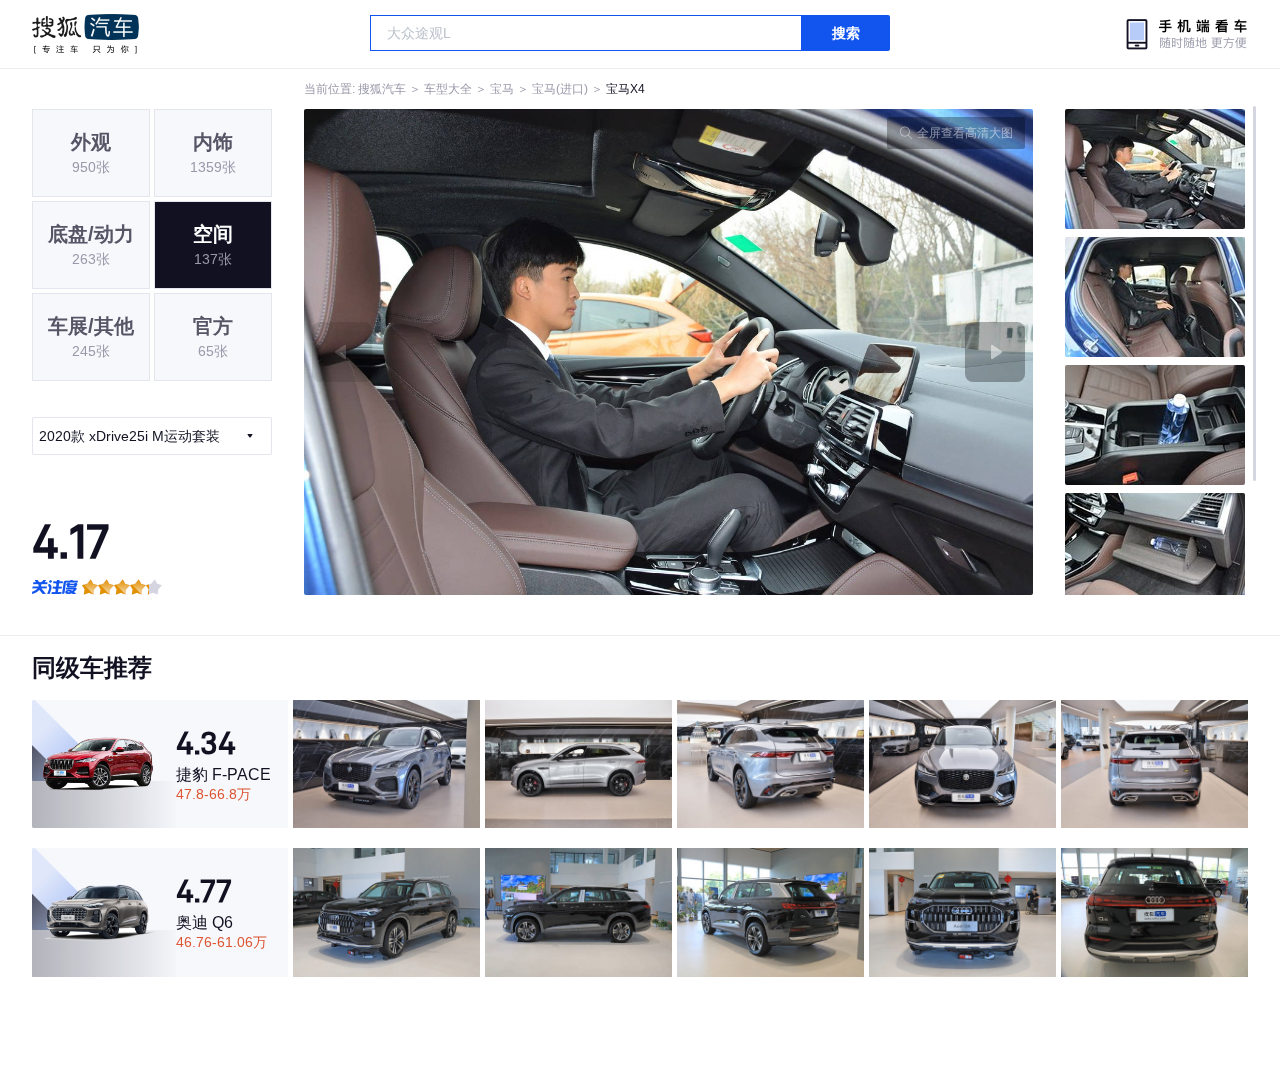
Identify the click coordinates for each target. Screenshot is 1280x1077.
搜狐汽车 (85, 34)
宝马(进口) (560, 89)
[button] (486, 352)
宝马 (502, 89)
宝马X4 (625, 89)
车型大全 (448, 89)
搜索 (846, 33)
